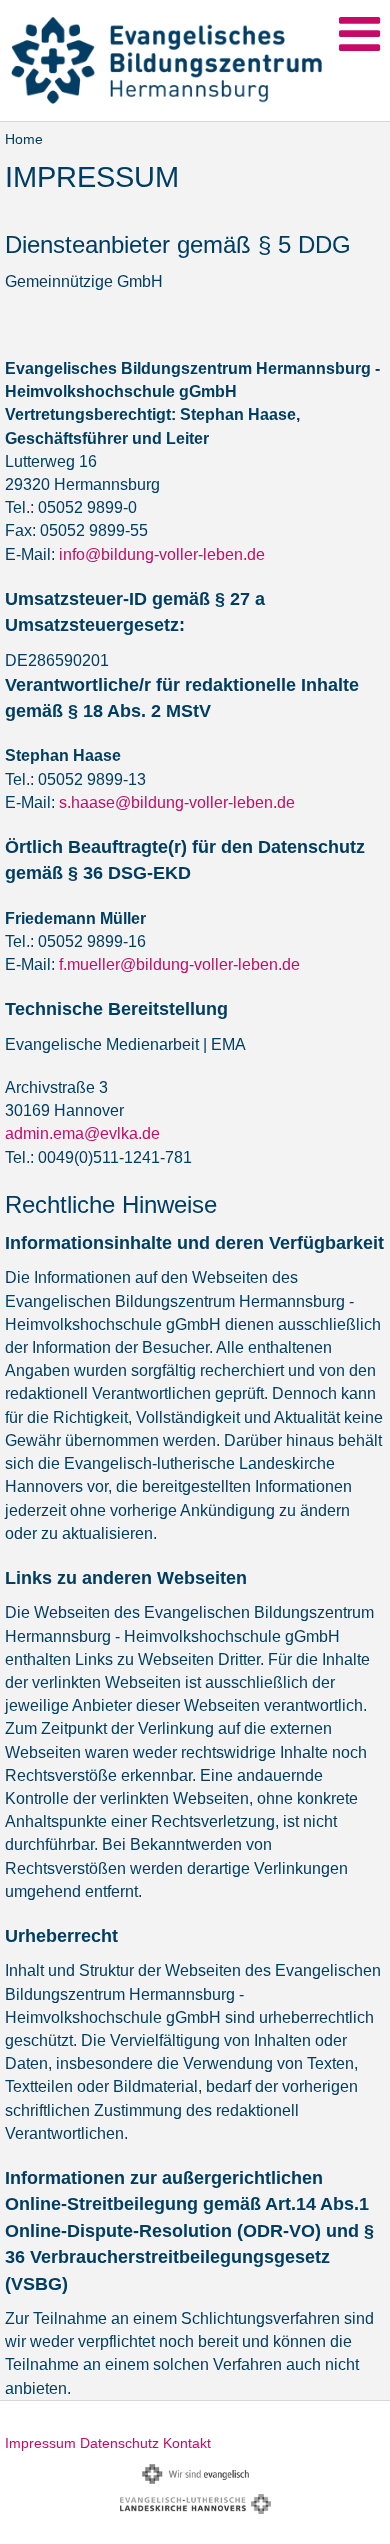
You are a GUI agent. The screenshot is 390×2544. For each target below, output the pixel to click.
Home (24, 139)
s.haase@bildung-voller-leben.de (177, 802)
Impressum (40, 2443)
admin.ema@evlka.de (82, 1133)
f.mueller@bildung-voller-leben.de (179, 964)
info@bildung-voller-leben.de (162, 554)
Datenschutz (119, 2443)
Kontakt (187, 2443)
